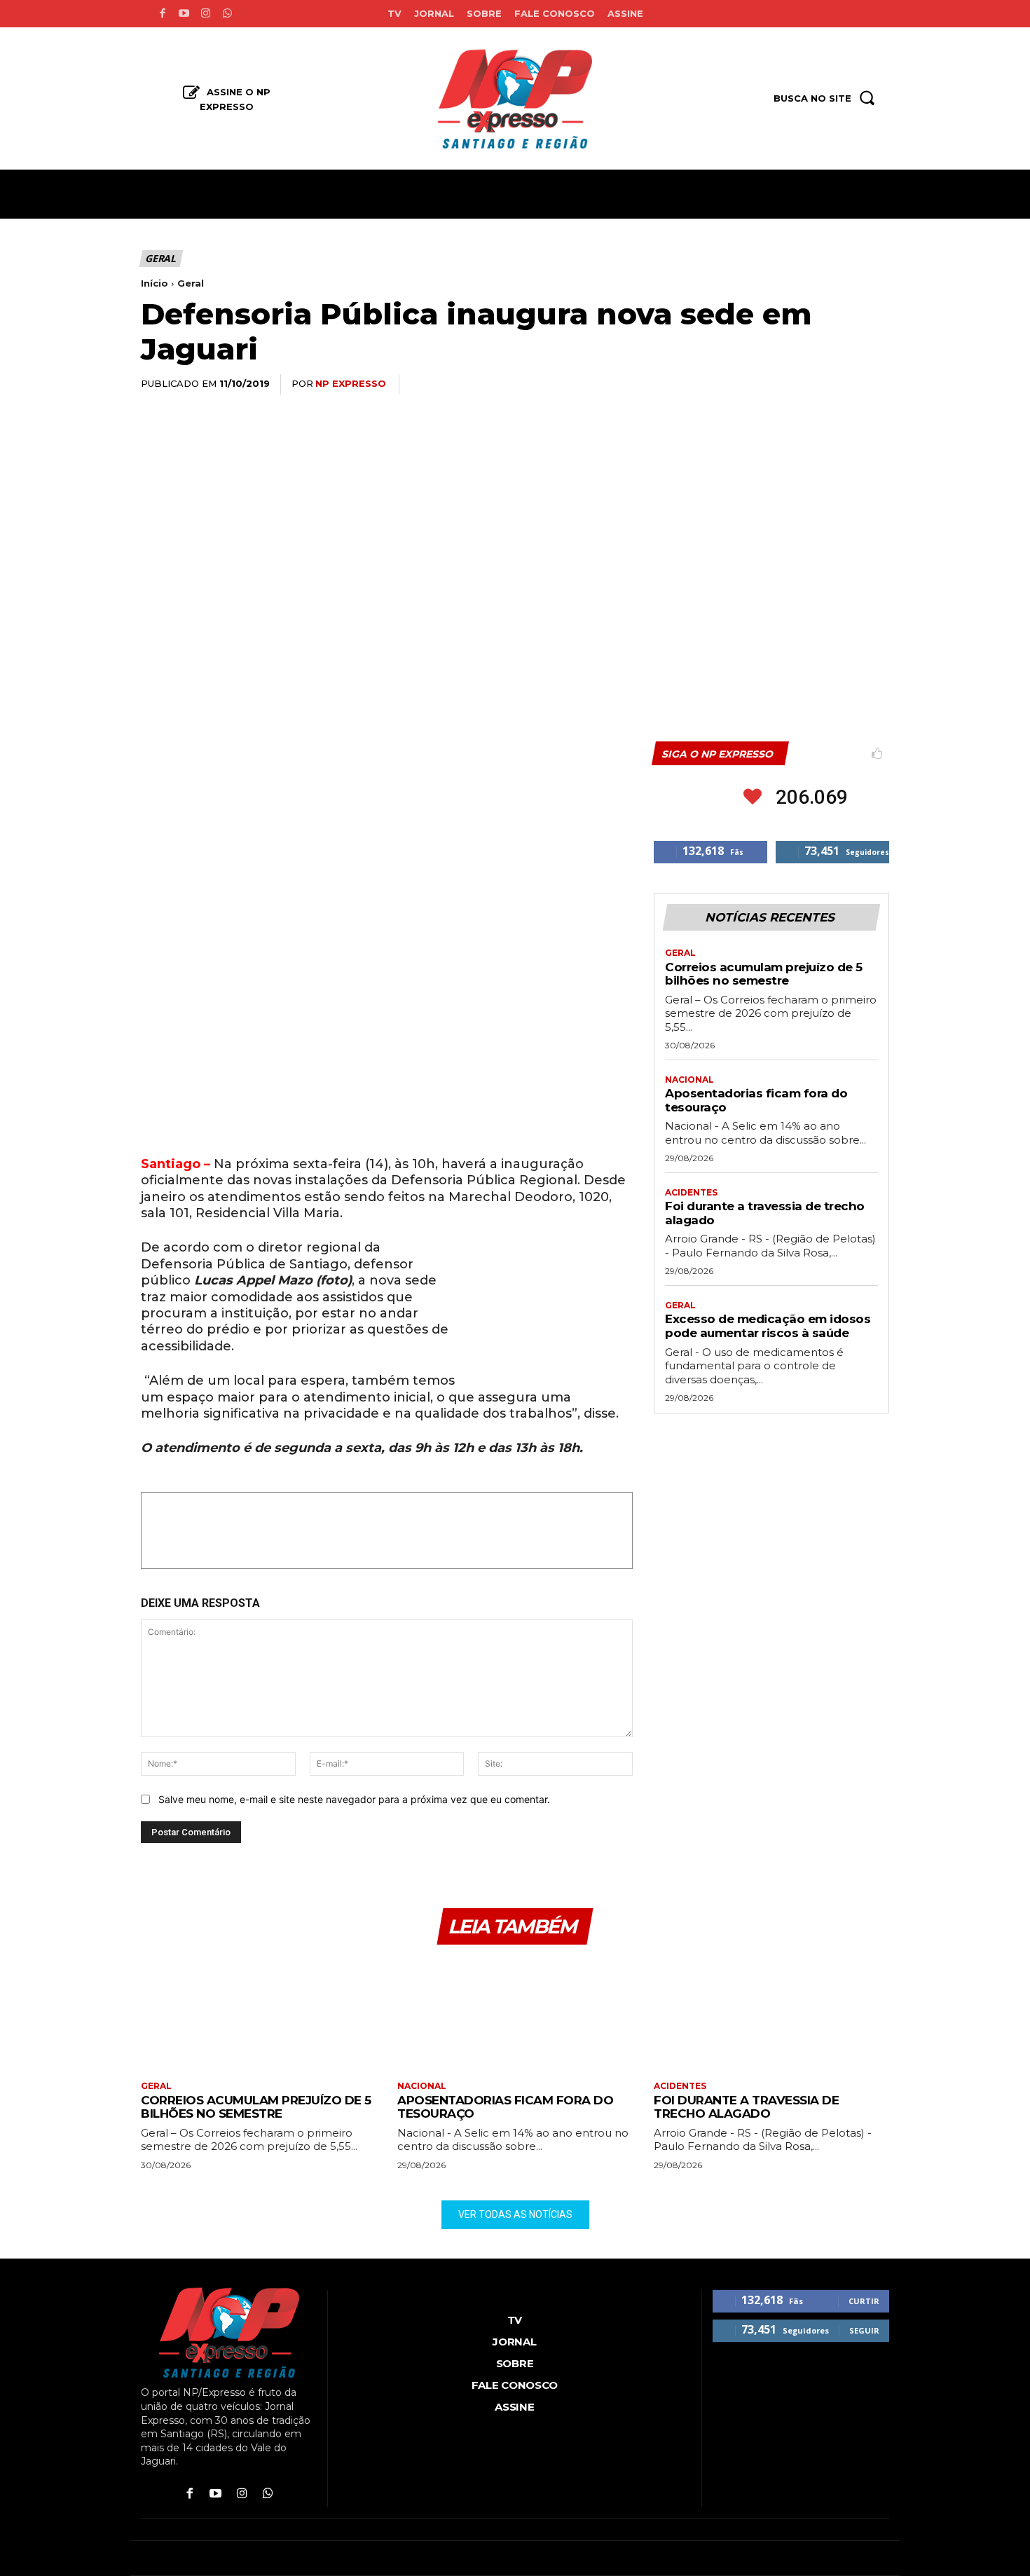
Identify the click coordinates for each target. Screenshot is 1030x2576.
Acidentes (691, 1193)
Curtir (864, 2301)
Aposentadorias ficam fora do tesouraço (505, 2107)
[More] (874, 385)
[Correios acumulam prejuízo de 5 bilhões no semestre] (259, 2014)
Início (154, 283)
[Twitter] (745, 385)
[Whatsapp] (227, 14)
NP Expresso (351, 383)
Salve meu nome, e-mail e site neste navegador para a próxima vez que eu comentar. (354, 1799)
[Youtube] (184, 14)
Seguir (864, 2330)
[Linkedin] (809, 385)
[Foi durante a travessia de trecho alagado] (771, 2014)
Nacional (689, 1080)
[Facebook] (162, 14)
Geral (160, 258)
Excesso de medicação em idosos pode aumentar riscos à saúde (768, 1326)
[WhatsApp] (777, 385)
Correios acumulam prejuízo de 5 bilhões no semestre (764, 974)
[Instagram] (206, 14)
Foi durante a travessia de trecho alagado (746, 2107)
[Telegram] (842, 385)
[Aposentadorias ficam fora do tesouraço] (515, 2014)
